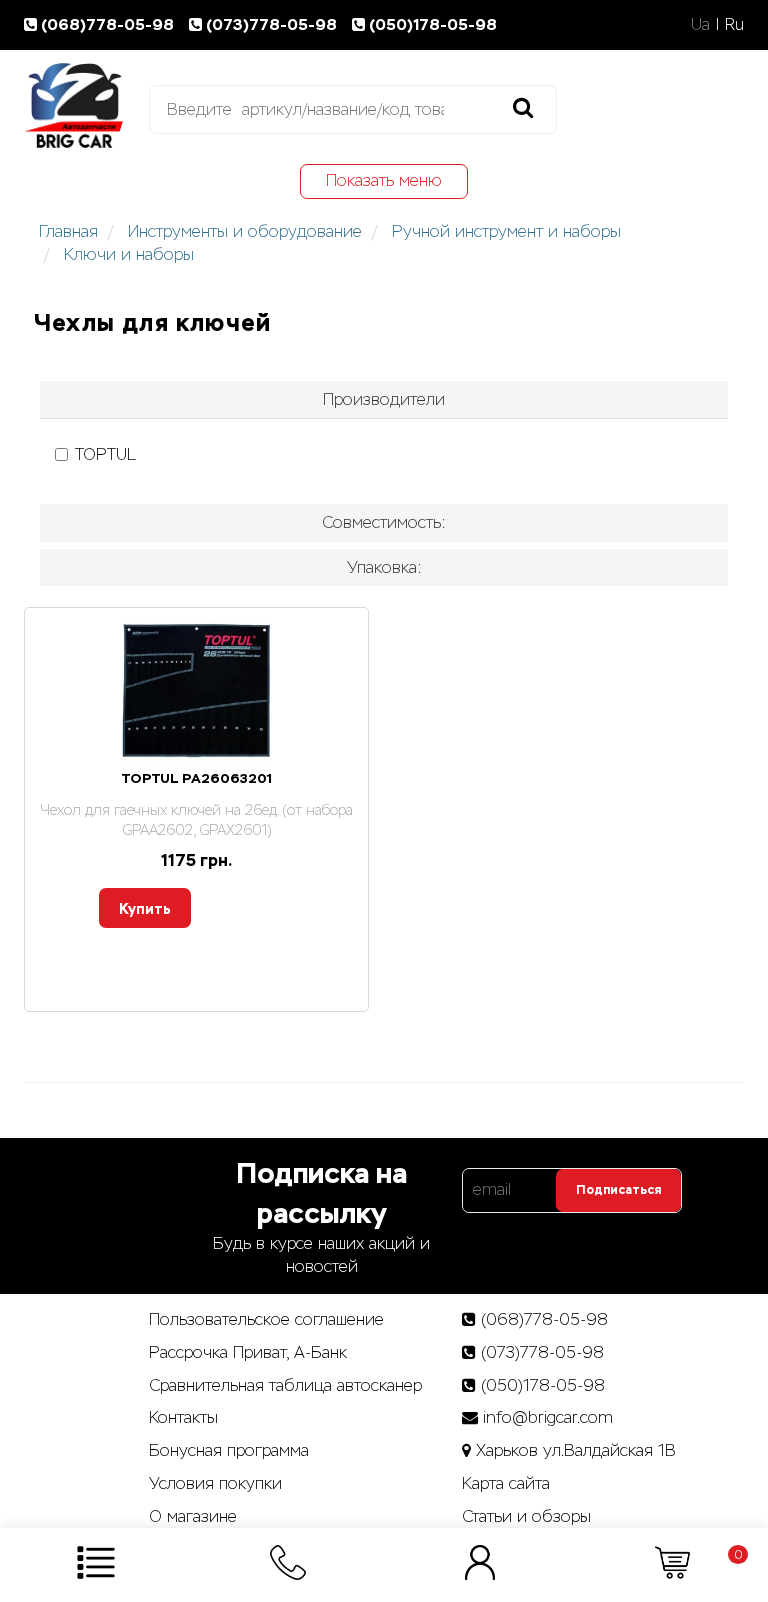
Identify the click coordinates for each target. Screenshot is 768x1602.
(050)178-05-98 (433, 24)
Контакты (183, 1417)
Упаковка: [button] (384, 567)
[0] (672, 1561)
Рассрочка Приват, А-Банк (248, 1352)
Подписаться (618, 1190)
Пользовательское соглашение (266, 1319)
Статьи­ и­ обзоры (526, 1516)
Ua (700, 24)
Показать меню (384, 180)
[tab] (384, 400)
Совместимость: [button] (384, 522)
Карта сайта (506, 1483)
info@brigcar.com (548, 1417)
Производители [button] (384, 399)
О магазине (193, 1516)
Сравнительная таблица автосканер (285, 1385)
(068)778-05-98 (109, 24)
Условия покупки (215, 1483)
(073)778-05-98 (273, 24)
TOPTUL (105, 454)
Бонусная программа (229, 1450)
